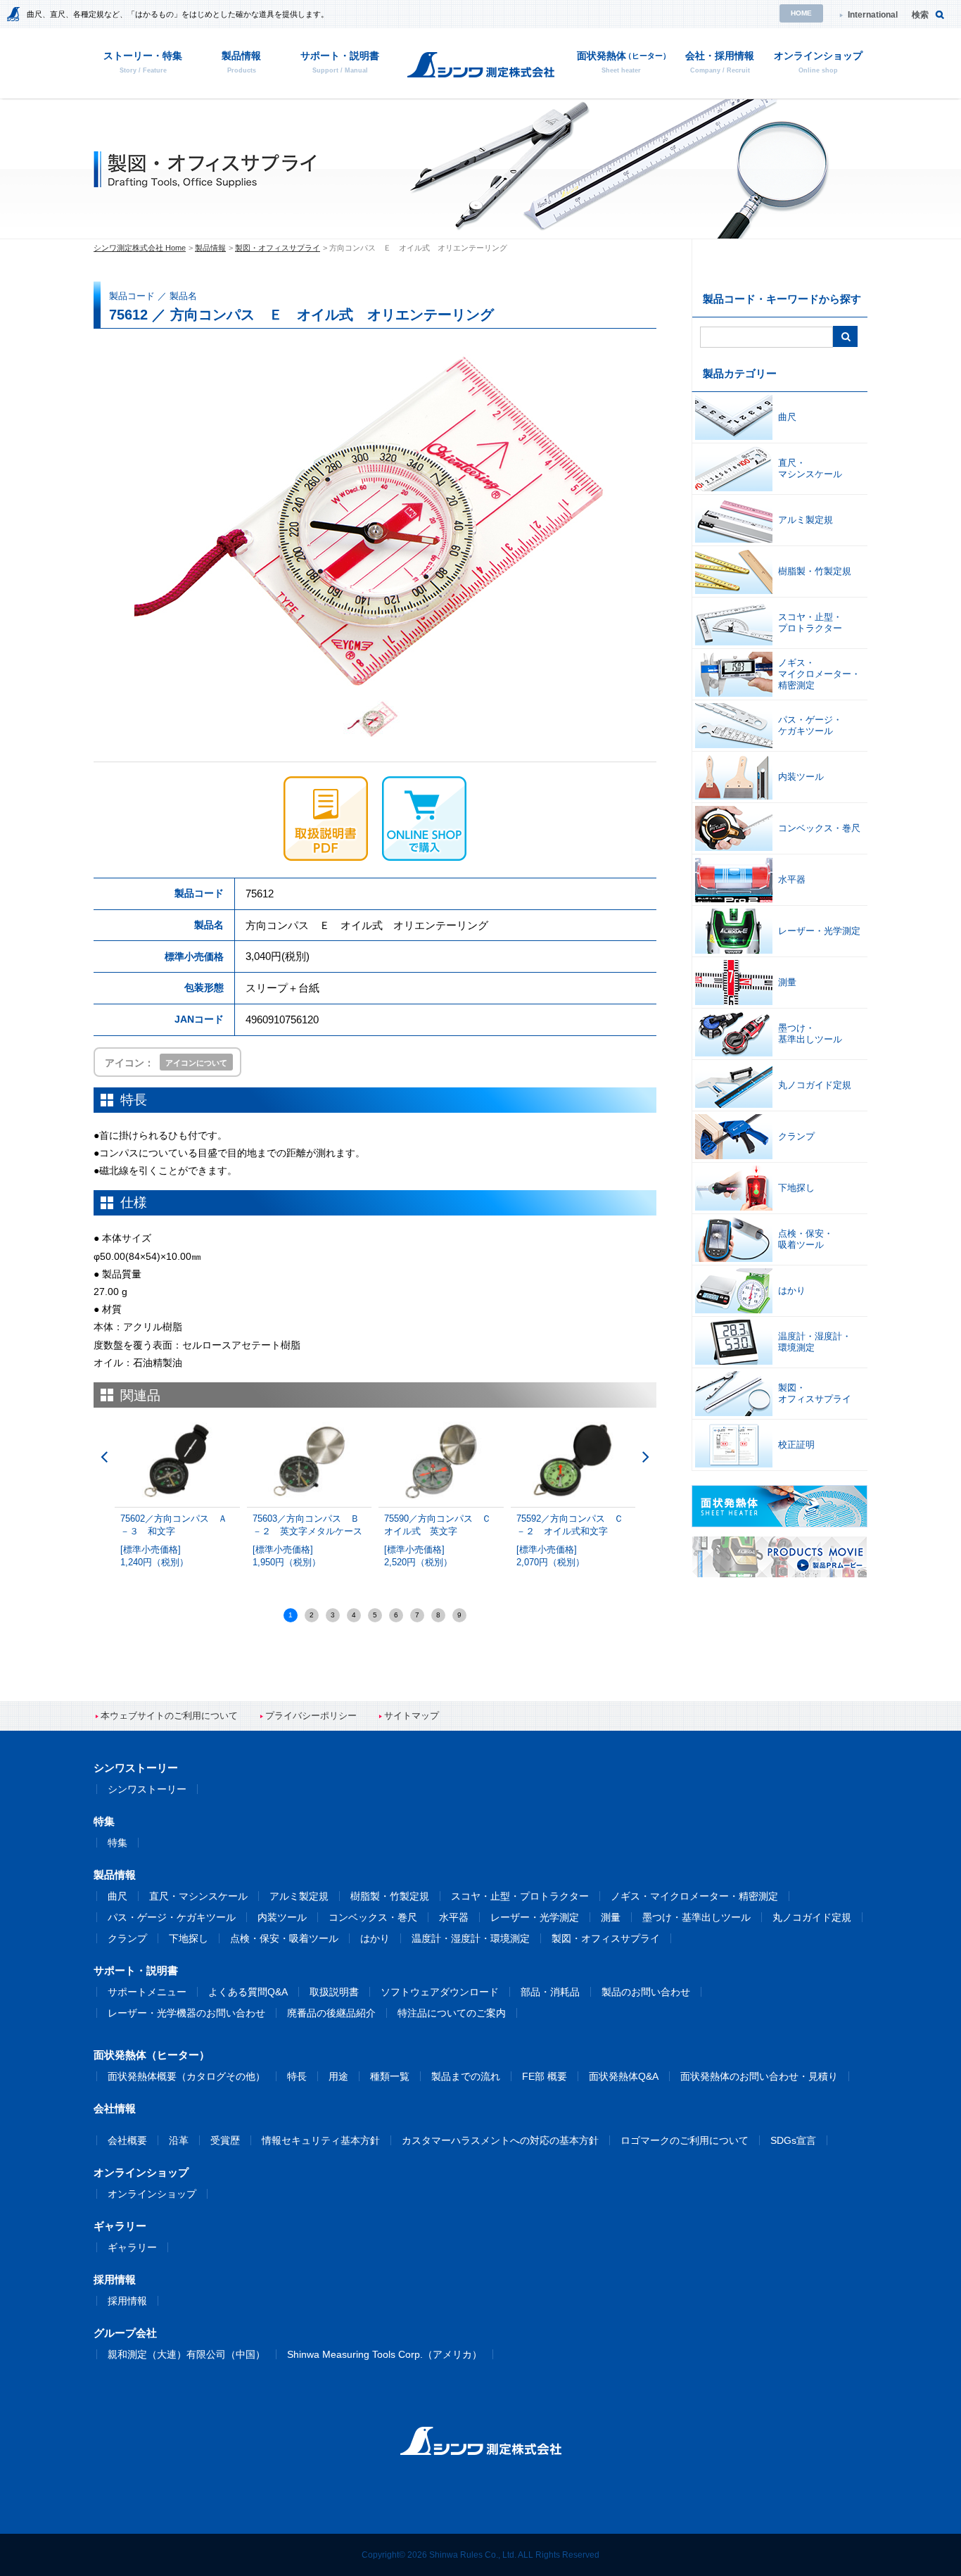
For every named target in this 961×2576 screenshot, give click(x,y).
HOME (801, 13)
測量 (611, 1917)
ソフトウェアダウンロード (440, 1992)
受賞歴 (225, 2140)
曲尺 (117, 1896)
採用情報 (127, 2301)
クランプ (127, 1938)
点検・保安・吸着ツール (284, 1938)
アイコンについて (196, 1063)
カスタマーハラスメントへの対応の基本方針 (500, 2140)
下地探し (189, 1938)
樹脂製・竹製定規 (390, 1896)
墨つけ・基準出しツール (696, 1917)
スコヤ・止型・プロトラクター (520, 1896)
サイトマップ (412, 1716)
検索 (920, 15)
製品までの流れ (466, 2076)
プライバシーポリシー (311, 1716)
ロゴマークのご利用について (685, 2140)
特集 (117, 1843)
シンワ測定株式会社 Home (140, 248)
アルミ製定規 (299, 1896)
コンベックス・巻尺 (373, 1917)
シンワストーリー (147, 1789)
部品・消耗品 (550, 1992)
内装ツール (282, 1917)
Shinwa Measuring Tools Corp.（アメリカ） (384, 2354)
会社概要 (127, 2140)
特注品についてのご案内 (452, 2013)
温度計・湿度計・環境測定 (471, 1938)
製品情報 (210, 248)
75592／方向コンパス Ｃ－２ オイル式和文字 (570, 1541)
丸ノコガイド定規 (812, 1917)
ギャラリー (132, 2247)
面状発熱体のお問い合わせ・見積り (759, 2076)
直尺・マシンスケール (198, 1896)
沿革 (179, 2140)
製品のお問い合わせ (646, 1992)
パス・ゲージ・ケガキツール (172, 1917)
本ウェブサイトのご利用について (169, 1716)
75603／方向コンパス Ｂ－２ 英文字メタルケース (307, 1541)
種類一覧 (390, 2076)
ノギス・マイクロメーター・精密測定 (694, 1896)
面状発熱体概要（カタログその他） (186, 2076)
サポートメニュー (147, 1992)
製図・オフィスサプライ (278, 248)
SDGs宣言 (793, 2140)
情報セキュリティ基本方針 (321, 2140)
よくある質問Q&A (248, 1992)
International (873, 15)
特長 (297, 2076)
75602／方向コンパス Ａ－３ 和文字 (174, 1541)
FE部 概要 (545, 2076)
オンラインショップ (152, 2194)
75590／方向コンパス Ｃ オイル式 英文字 (442, 1541)
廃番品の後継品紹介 (331, 2013)
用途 (338, 2076)
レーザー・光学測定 (535, 1917)
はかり (375, 1938)
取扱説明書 (334, 1992)
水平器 (454, 1917)
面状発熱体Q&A (624, 2076)
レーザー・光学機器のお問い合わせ (186, 2013)
